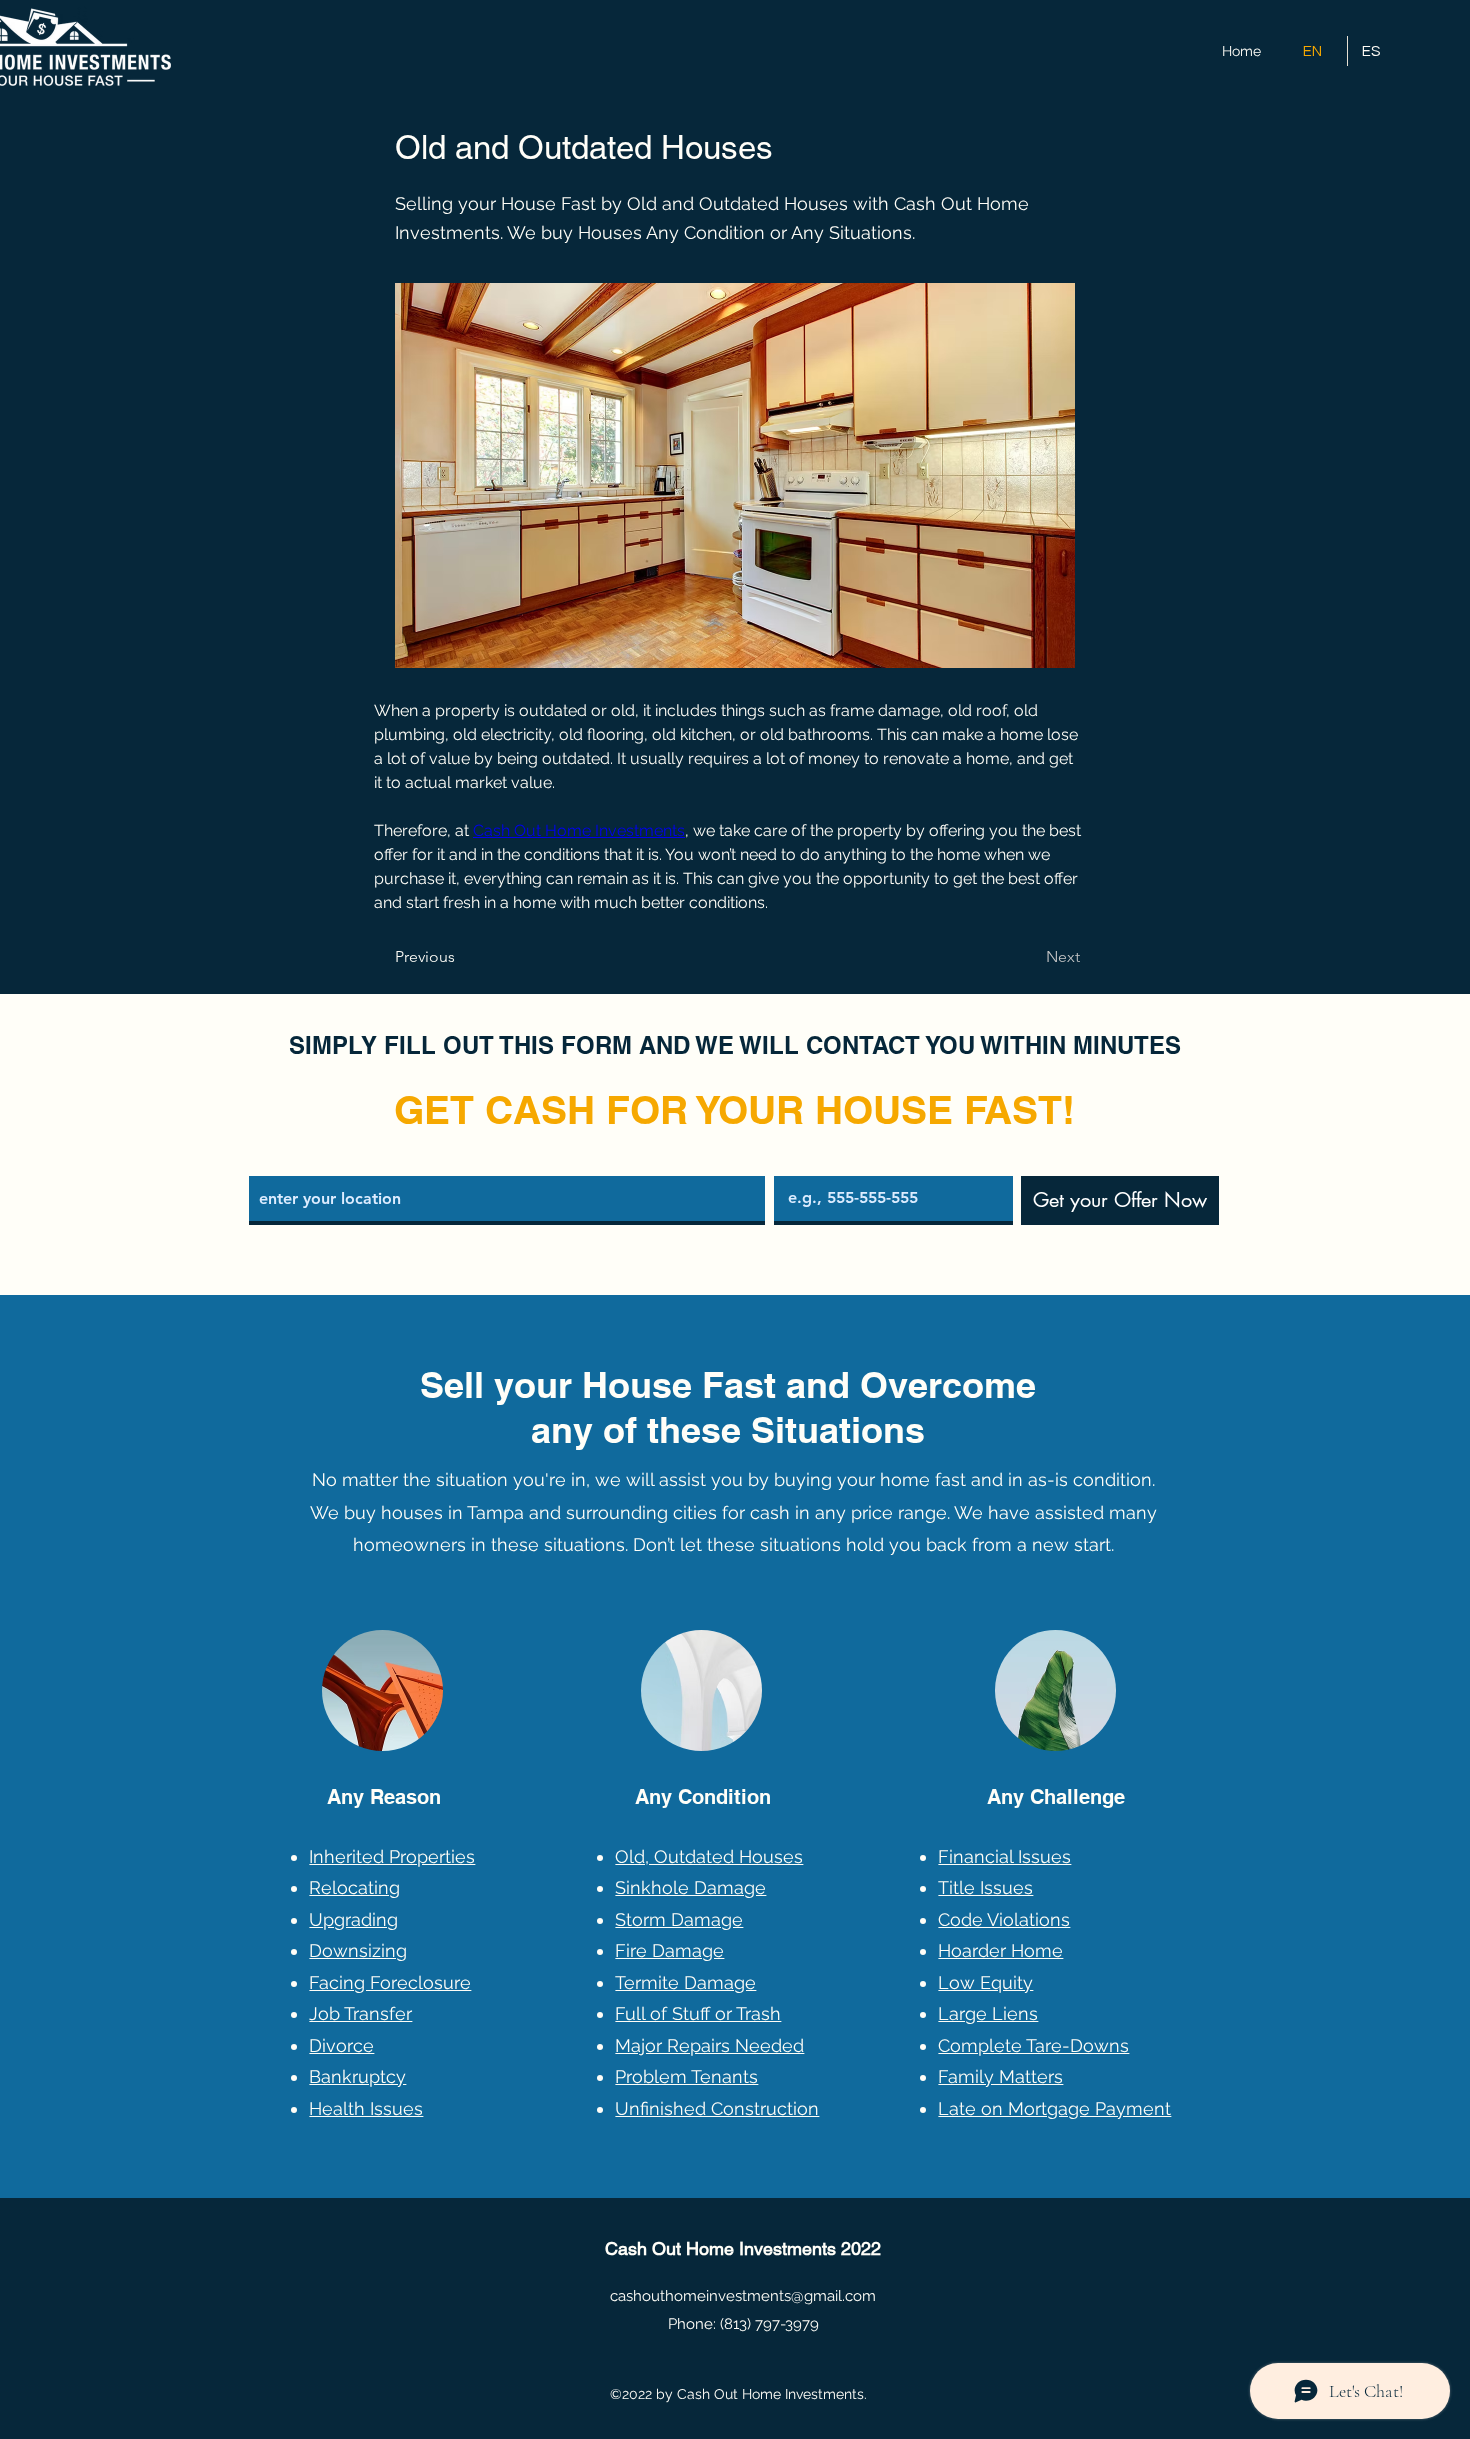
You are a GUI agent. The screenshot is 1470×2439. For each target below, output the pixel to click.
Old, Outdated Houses (709, 1856)
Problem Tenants (686, 2076)
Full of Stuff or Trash (698, 2013)
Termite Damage (685, 1982)
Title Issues (985, 1887)
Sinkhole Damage (690, 1887)
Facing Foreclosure (390, 1982)
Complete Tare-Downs (1033, 2045)
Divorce (341, 2045)
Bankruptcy (357, 2076)
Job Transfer (360, 2013)
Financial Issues (1004, 1856)
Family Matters (1000, 2076)
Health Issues (366, 2108)
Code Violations (1004, 1919)
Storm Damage (679, 1919)
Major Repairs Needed (709, 2045)
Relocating (354, 1887)
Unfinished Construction (717, 2108)
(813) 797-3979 (769, 2324)
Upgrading (353, 1919)
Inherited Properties (392, 1856)
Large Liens (988, 2013)
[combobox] (507, 1200)
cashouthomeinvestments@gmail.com (743, 2296)
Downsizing (358, 1950)
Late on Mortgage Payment (1054, 2108)
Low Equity (985, 1982)
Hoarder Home (1000, 1950)
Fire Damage (669, 1950)
